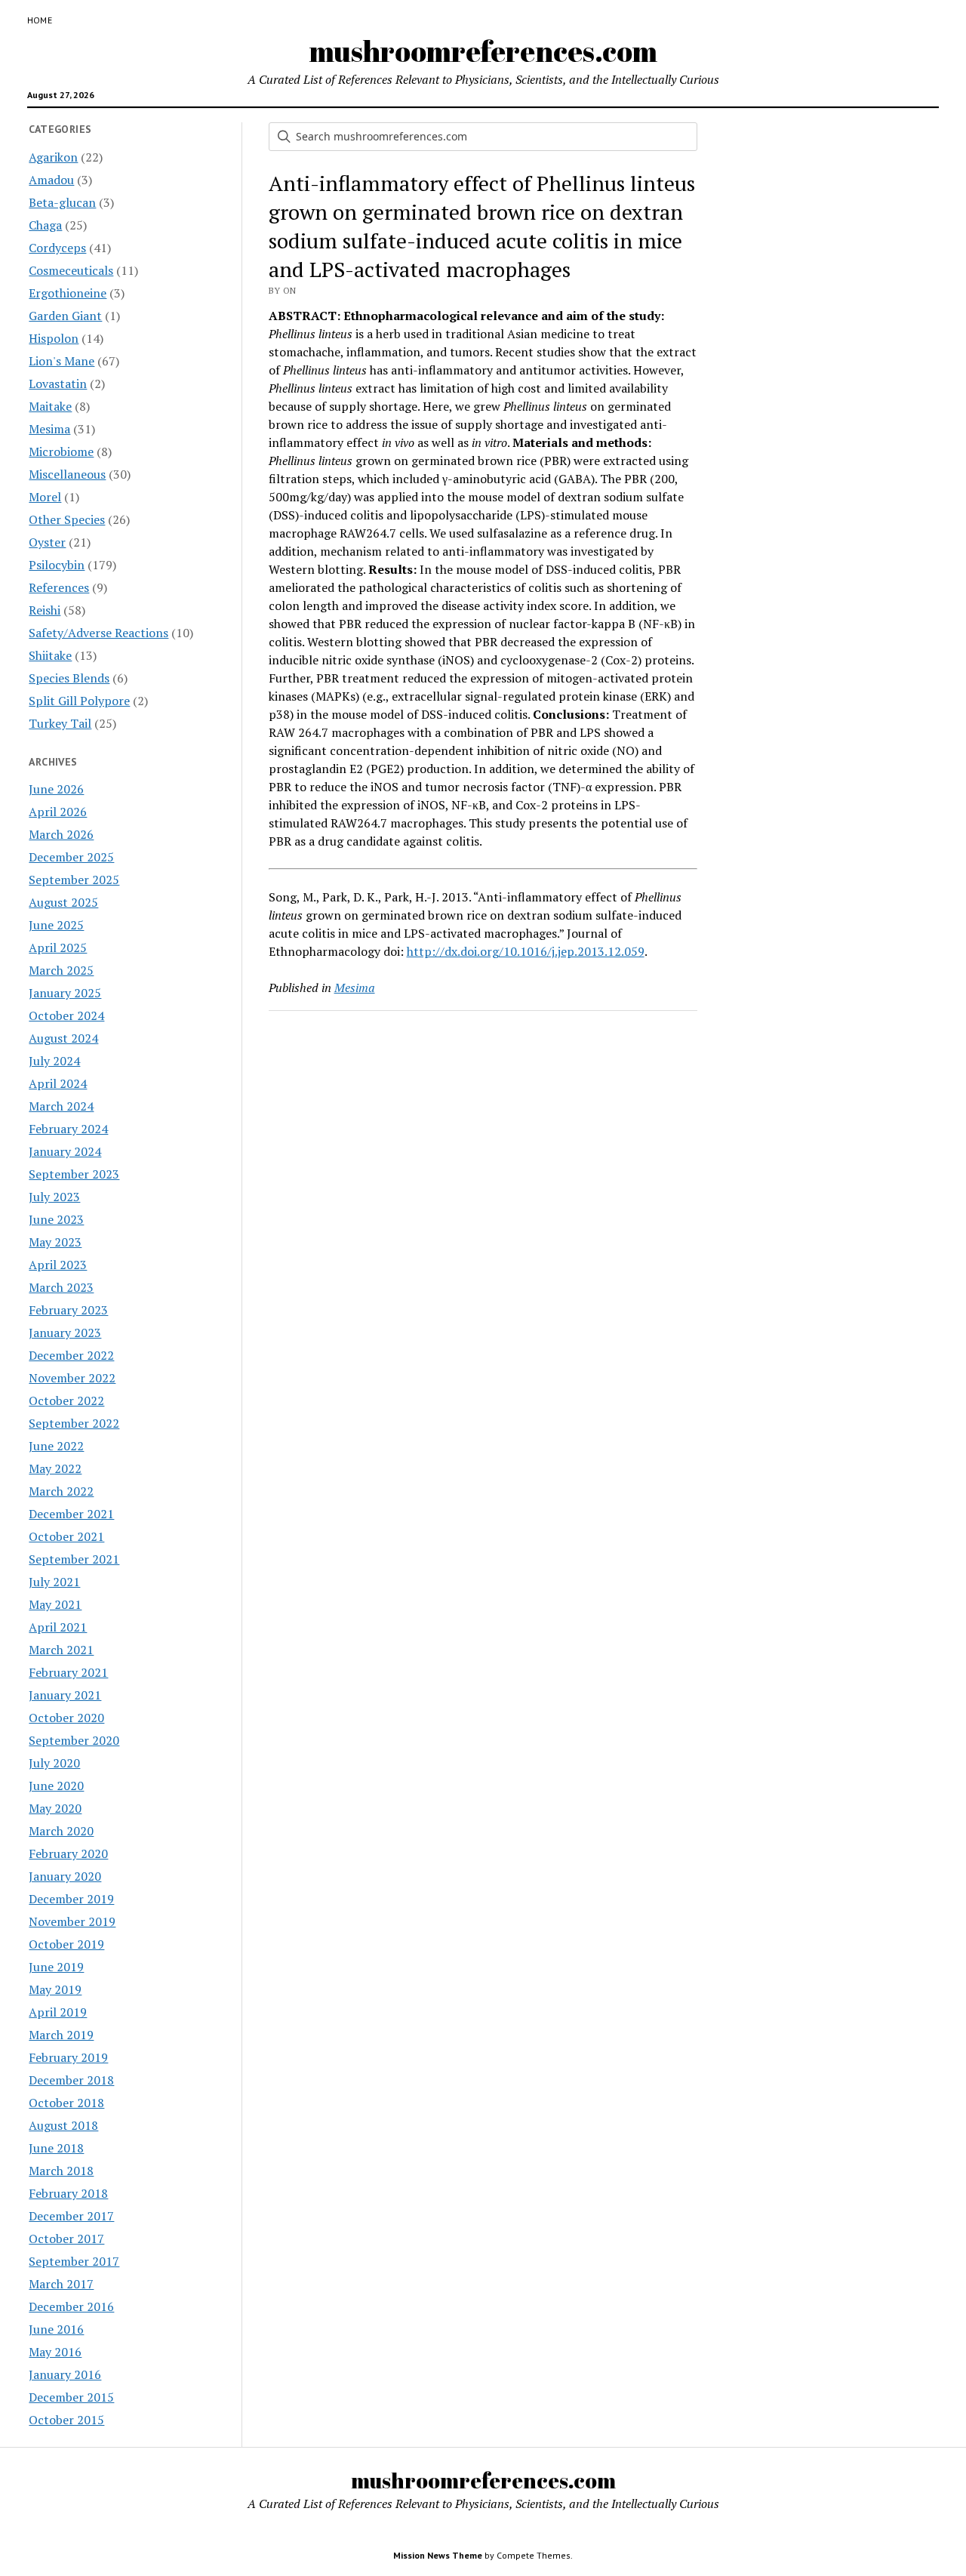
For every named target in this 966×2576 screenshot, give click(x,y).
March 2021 (61, 1650)
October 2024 (66, 1015)
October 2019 (66, 1944)
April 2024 (58, 1083)
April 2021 (58, 1627)
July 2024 (54, 1061)
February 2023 (68, 1310)
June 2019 (56, 1967)
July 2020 (54, 1763)
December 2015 (71, 2397)
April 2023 (58, 1265)
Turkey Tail (60, 723)
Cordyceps (57, 248)
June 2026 (56, 789)
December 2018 (71, 2080)
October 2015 (66, 2420)
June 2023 (56, 1219)
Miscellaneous (67, 474)
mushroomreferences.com (483, 51)
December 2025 (71, 857)
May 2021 (55, 1604)
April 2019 (58, 2012)
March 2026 (61, 834)
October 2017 (66, 2239)
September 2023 (74, 1174)
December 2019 (71, 1899)
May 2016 (55, 2352)
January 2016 (65, 2374)
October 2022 (66, 1400)
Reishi (45, 610)
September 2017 (74, 2261)
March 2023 (61, 1287)
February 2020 (68, 1853)
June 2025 (56, 925)
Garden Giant (65, 316)
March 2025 (61, 970)
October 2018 (66, 2103)
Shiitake (50, 655)
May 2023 (55, 1242)
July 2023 (54, 1197)
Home (40, 20)
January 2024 (65, 1151)
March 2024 (61, 1106)
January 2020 (65, 1876)
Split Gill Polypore (79, 701)
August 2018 (63, 2125)
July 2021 (54, 1582)
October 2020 (66, 1718)
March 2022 (61, 1491)
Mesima (49, 429)
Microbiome (61, 451)
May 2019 (55, 1989)
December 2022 (71, 1355)
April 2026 (58, 812)
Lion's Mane (62, 361)
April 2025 (58, 948)
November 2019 (72, 1921)
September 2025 (74, 880)
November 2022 (72, 1378)
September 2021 (74, 1559)
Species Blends (69, 678)
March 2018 (61, 2171)
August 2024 (63, 1038)
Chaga (45, 225)
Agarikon (53, 157)
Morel (45, 497)
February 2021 (68, 1672)
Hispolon (54, 338)
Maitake (50, 406)
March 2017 (61, 2284)
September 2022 (74, 1423)
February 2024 (68, 1129)
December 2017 (71, 2216)
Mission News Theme (438, 2555)
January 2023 (65, 1333)
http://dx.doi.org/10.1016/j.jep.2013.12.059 (526, 951)
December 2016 (71, 2306)
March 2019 (61, 2035)
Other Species (67, 519)
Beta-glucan (62, 202)
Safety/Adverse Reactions (98, 633)
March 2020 (61, 1831)
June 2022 (56, 1446)
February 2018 (68, 2193)
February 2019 (68, 2057)
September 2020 (74, 1740)
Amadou (51, 180)
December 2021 (71, 1514)
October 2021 (66, 1536)
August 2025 (63, 902)
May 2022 (55, 1468)
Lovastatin (58, 384)
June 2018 (56, 2148)
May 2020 (55, 1808)
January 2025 (65, 993)
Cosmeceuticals (71, 270)
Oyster (47, 542)
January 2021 (65, 1695)
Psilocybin (57, 565)
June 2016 (56, 2329)
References (59, 587)
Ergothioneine (68, 293)
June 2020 (56, 1786)
